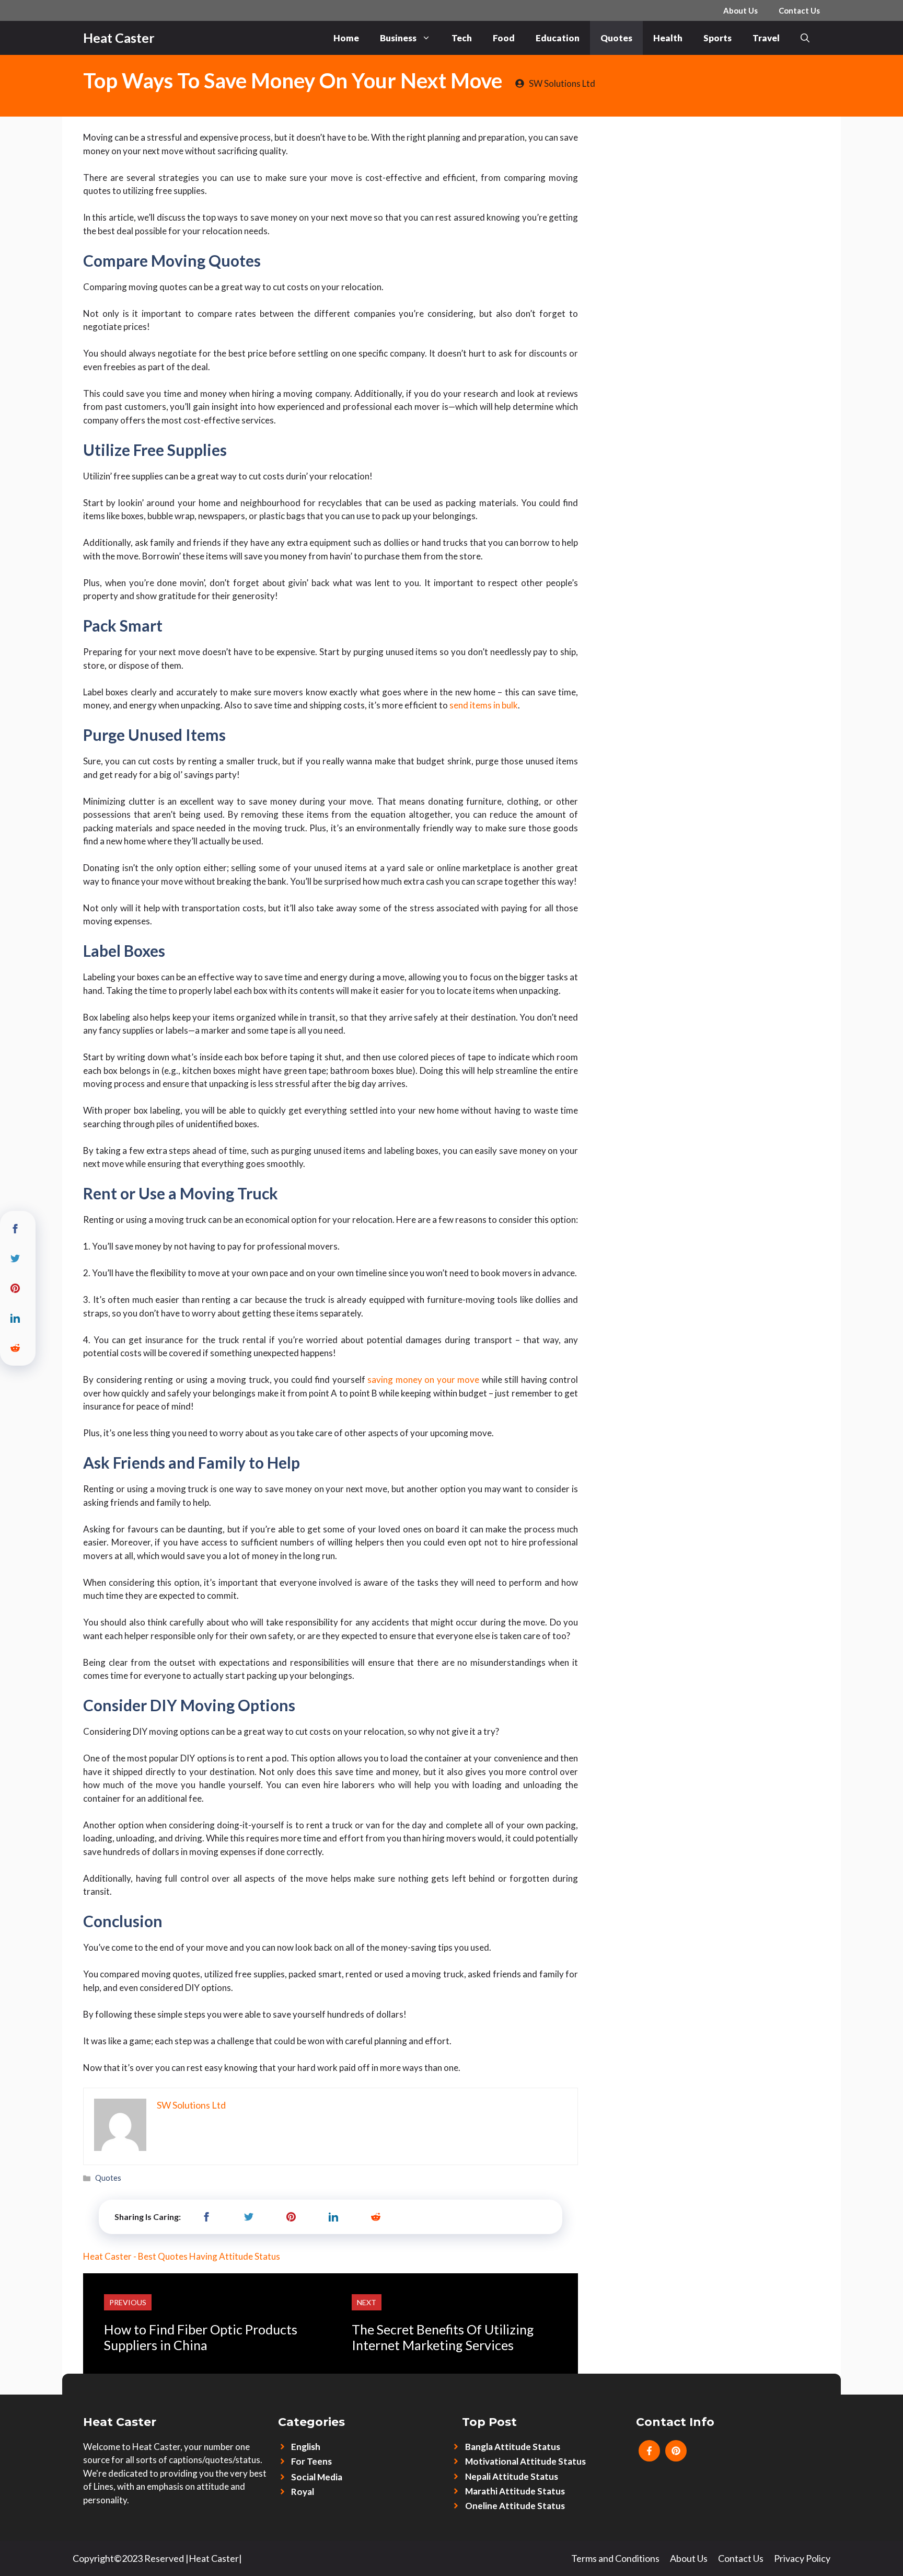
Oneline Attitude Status (515, 2506)
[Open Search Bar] (805, 38)
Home (346, 38)
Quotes (616, 38)
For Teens (311, 2461)
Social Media (317, 2477)
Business (398, 38)
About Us (740, 10)
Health (668, 38)
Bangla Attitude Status (513, 2447)
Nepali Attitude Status (512, 2476)
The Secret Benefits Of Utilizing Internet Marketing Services (443, 2337)
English (306, 2447)
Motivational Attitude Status (525, 2461)
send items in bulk (484, 705)
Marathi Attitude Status (515, 2491)
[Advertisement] (709, 195)
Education (558, 38)
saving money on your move (423, 1379)
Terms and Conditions (615, 2558)
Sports (717, 38)
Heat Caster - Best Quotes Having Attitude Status (182, 2256)
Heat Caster (119, 38)
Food (504, 38)
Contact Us (799, 10)
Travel (766, 38)
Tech (462, 38)
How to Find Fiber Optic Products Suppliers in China (201, 2337)
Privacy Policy (802, 2558)
